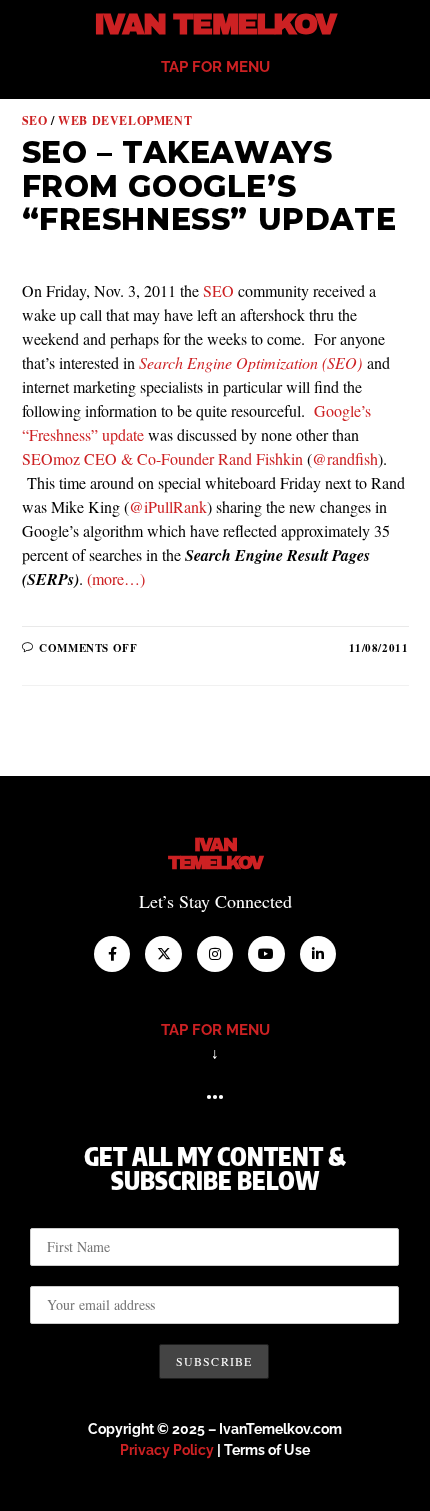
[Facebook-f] (112, 954)
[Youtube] (266, 954)
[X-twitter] (163, 954)
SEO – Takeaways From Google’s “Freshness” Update (209, 186)
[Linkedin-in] (318, 954)
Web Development (125, 120)
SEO (35, 120)
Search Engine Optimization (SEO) (250, 362)
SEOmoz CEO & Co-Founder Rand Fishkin (162, 458)
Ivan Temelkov (215, 24)
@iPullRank (168, 506)
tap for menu (215, 67)
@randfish (345, 458)
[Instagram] (215, 954)
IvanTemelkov (215, 854)
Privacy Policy (167, 1450)
